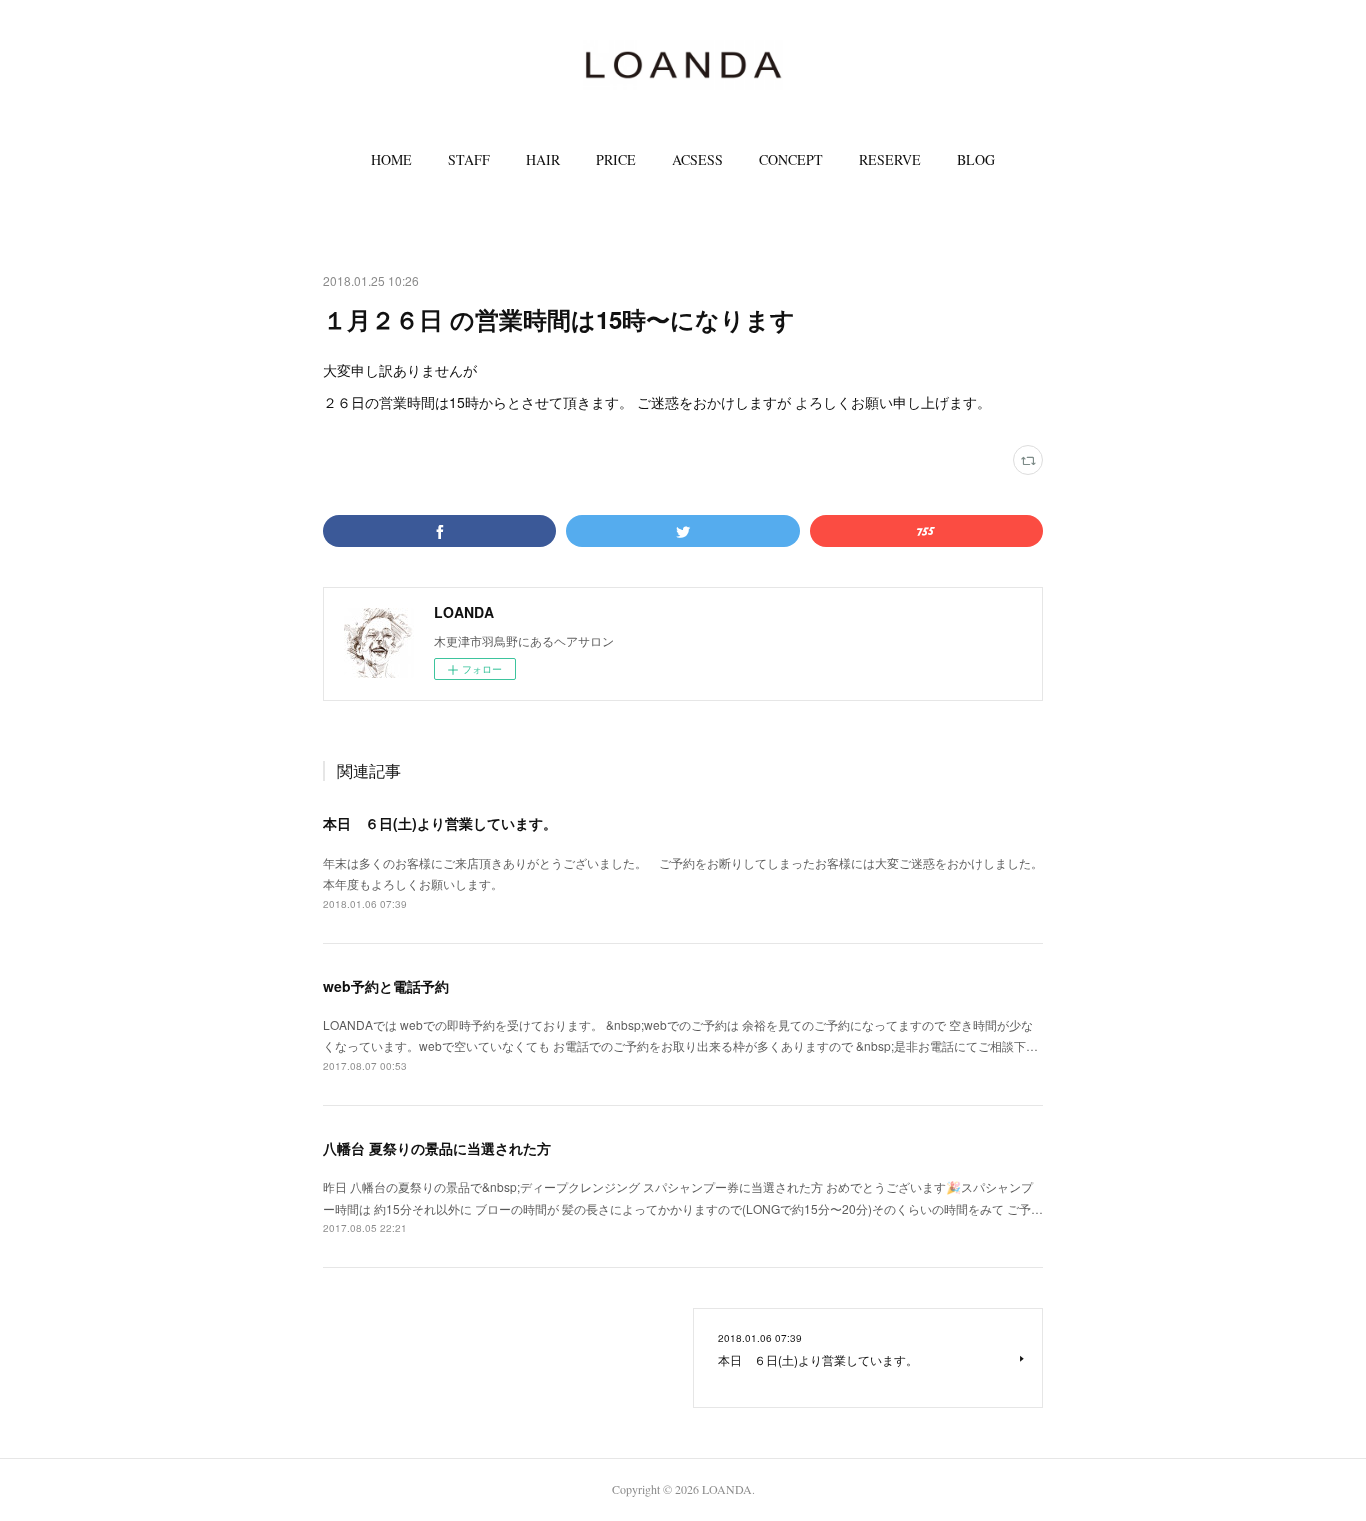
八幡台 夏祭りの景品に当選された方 (437, 1148)
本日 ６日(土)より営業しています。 (440, 823)
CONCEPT (791, 159)
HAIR (543, 159)
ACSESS (697, 159)
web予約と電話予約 (386, 986)
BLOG (976, 159)
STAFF (469, 159)
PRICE (616, 159)
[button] (391, 160)
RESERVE (890, 159)
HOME (391, 159)
